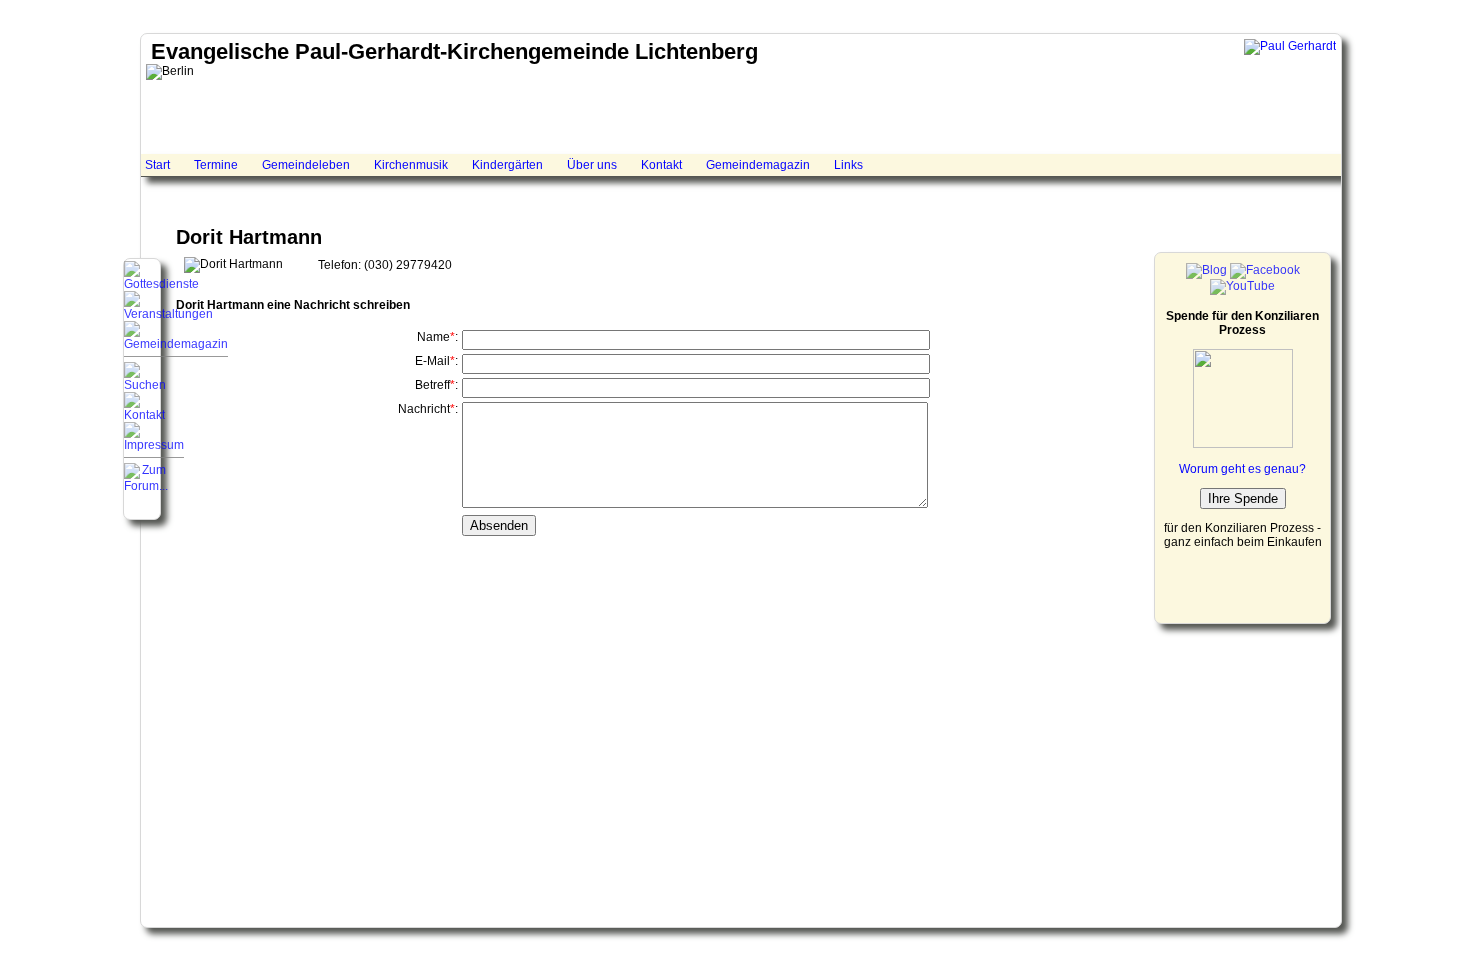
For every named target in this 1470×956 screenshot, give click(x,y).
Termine (216, 165)
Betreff (432, 385)
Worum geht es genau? (1242, 469)
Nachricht (424, 409)
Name (433, 337)
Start (157, 165)
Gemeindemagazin (758, 165)
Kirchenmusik (411, 165)
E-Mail (432, 361)
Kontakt (661, 165)
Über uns (592, 165)
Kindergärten (507, 165)
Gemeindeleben (306, 165)
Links (848, 165)
